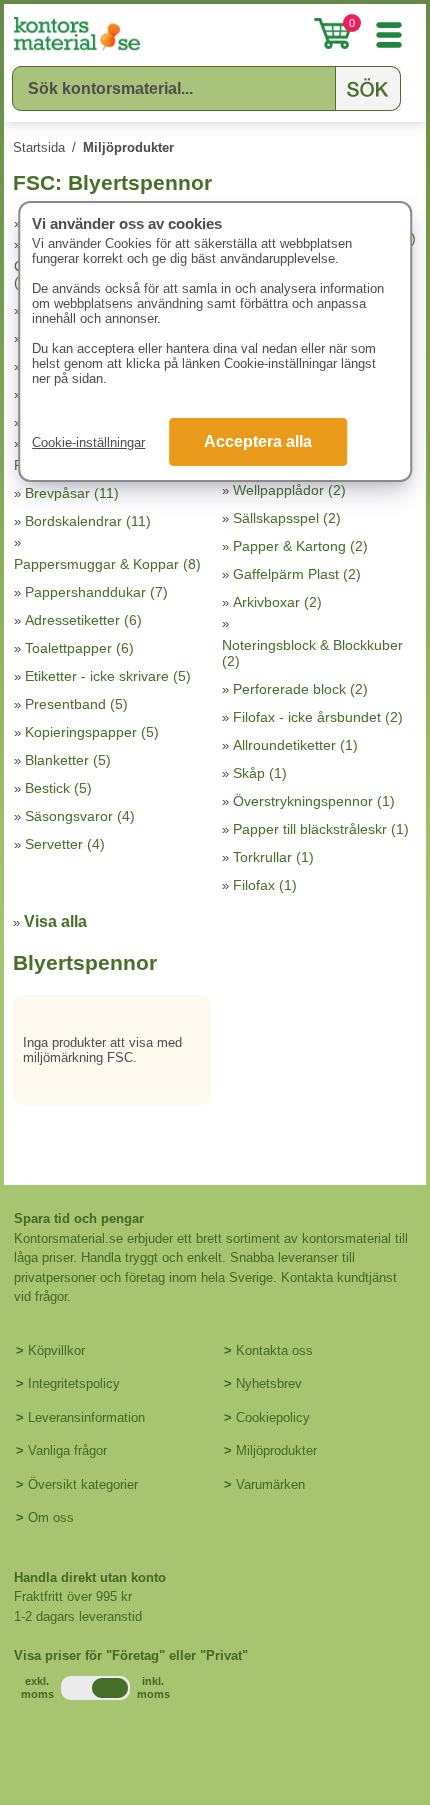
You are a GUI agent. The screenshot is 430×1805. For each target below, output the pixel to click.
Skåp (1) (260, 773)
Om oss (51, 1517)
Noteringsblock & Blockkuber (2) (312, 653)
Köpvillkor (56, 1350)
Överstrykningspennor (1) (314, 801)
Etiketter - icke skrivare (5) (108, 676)
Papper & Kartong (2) (300, 546)
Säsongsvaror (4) (80, 816)
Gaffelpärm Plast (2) (297, 574)
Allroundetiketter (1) (295, 745)
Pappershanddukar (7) (96, 592)
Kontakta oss (274, 1350)
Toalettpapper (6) (79, 648)
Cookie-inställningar (88, 442)
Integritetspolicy (74, 1383)
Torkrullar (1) (273, 857)
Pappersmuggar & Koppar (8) (107, 564)
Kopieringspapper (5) (92, 732)
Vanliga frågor (67, 1450)
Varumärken (270, 1484)
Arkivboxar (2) (277, 602)
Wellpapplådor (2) (289, 490)
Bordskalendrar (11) (88, 521)
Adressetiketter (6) (83, 620)
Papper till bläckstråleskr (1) (321, 829)
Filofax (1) (265, 885)
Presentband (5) (76, 704)
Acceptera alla (258, 441)
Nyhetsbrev (269, 1383)
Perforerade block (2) (300, 689)
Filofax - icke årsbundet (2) (318, 717)
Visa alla (55, 921)
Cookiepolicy (273, 1417)
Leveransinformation (86, 1417)
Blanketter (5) (68, 760)
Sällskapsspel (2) (287, 518)
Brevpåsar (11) (72, 493)
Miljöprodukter (128, 147)
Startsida (39, 147)
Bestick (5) (58, 788)
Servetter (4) (65, 844)
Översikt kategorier (83, 1484)
